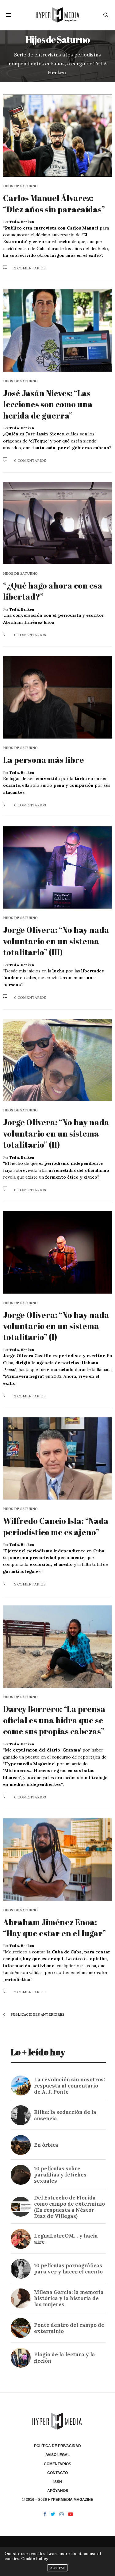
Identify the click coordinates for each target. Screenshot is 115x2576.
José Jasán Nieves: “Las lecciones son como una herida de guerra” (48, 404)
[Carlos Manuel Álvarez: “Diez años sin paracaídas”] (57, 136)
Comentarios (57, 2464)
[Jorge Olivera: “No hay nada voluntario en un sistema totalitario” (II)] (57, 1060)
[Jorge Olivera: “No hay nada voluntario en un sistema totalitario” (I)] (57, 1252)
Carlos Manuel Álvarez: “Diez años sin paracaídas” (55, 203)
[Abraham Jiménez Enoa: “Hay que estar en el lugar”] (57, 1860)
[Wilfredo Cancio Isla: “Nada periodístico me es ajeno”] (57, 1459)
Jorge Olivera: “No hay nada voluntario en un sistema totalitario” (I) (56, 1326)
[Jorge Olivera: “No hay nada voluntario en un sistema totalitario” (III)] (57, 868)
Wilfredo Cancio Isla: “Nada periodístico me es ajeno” (56, 1526)
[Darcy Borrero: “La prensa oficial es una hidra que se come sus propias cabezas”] (57, 1647)
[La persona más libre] (57, 697)
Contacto (57, 2473)
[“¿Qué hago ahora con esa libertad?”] (57, 523)
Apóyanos (58, 2491)
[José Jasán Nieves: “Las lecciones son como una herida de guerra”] (57, 331)
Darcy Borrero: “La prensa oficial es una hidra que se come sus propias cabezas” (54, 1720)
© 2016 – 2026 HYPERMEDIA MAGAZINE (58, 2500)
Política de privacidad (57, 2446)
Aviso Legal (57, 2455)
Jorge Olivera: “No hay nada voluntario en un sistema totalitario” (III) (56, 941)
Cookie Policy (35, 2559)
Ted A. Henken (22, 222)
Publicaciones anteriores (37, 2014)
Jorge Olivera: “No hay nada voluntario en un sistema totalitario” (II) (56, 1133)
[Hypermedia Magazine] (57, 15)
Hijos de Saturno (20, 186)
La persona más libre (44, 760)
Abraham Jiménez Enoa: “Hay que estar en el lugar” (54, 1928)
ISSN (58, 2482)
